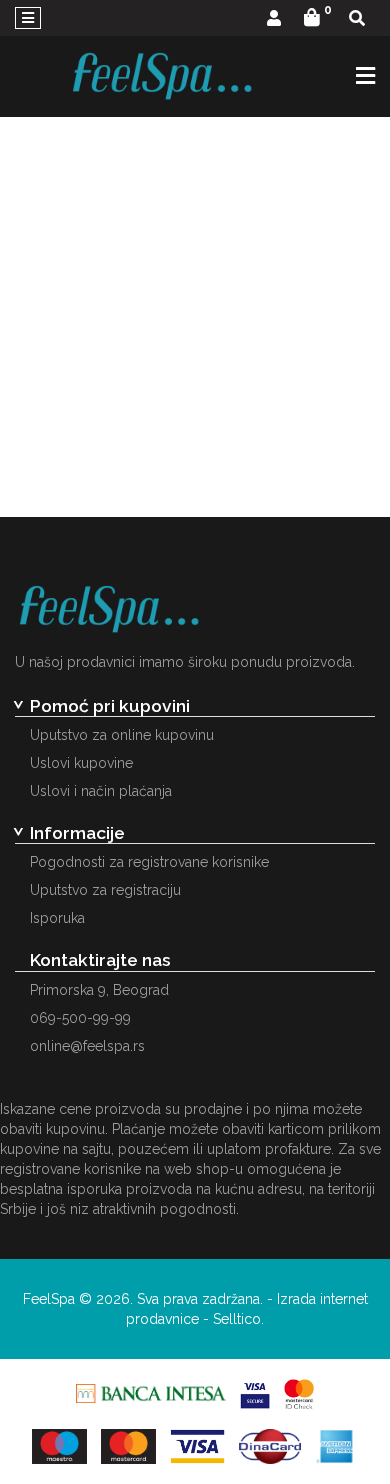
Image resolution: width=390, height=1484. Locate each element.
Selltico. (238, 1319)
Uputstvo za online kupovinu (122, 735)
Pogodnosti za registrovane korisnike (149, 862)
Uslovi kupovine (81, 763)
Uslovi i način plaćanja (101, 791)
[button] (274, 19)
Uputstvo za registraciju (105, 890)
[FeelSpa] (162, 76)
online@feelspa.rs (87, 1046)
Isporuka (57, 918)
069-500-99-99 (80, 1018)
